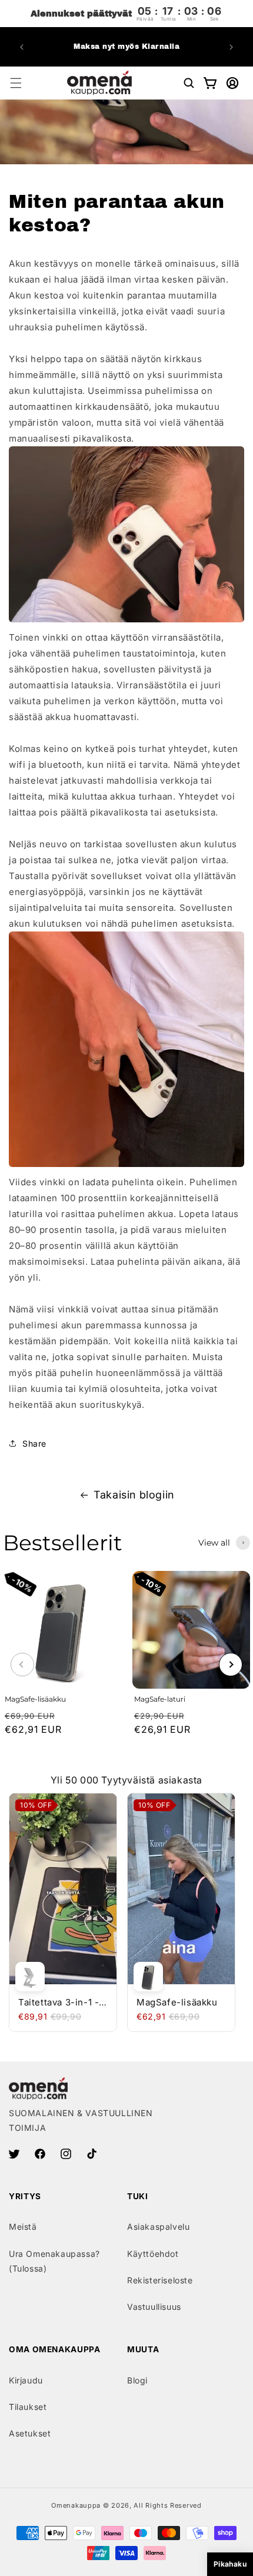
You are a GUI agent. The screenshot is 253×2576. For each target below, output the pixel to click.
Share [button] (34, 1443)
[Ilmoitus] (231, 47)
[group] (62, 1665)
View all (214, 1543)
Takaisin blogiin (134, 1495)
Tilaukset (28, 2407)
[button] (16, 83)
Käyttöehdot (153, 2254)
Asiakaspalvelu (158, 2227)
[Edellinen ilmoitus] (22, 47)
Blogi (137, 2380)
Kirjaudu (26, 2380)
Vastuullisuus (154, 2307)
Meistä (23, 2227)
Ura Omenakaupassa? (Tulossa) (54, 2261)
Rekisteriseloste (160, 2280)
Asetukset (30, 2433)
